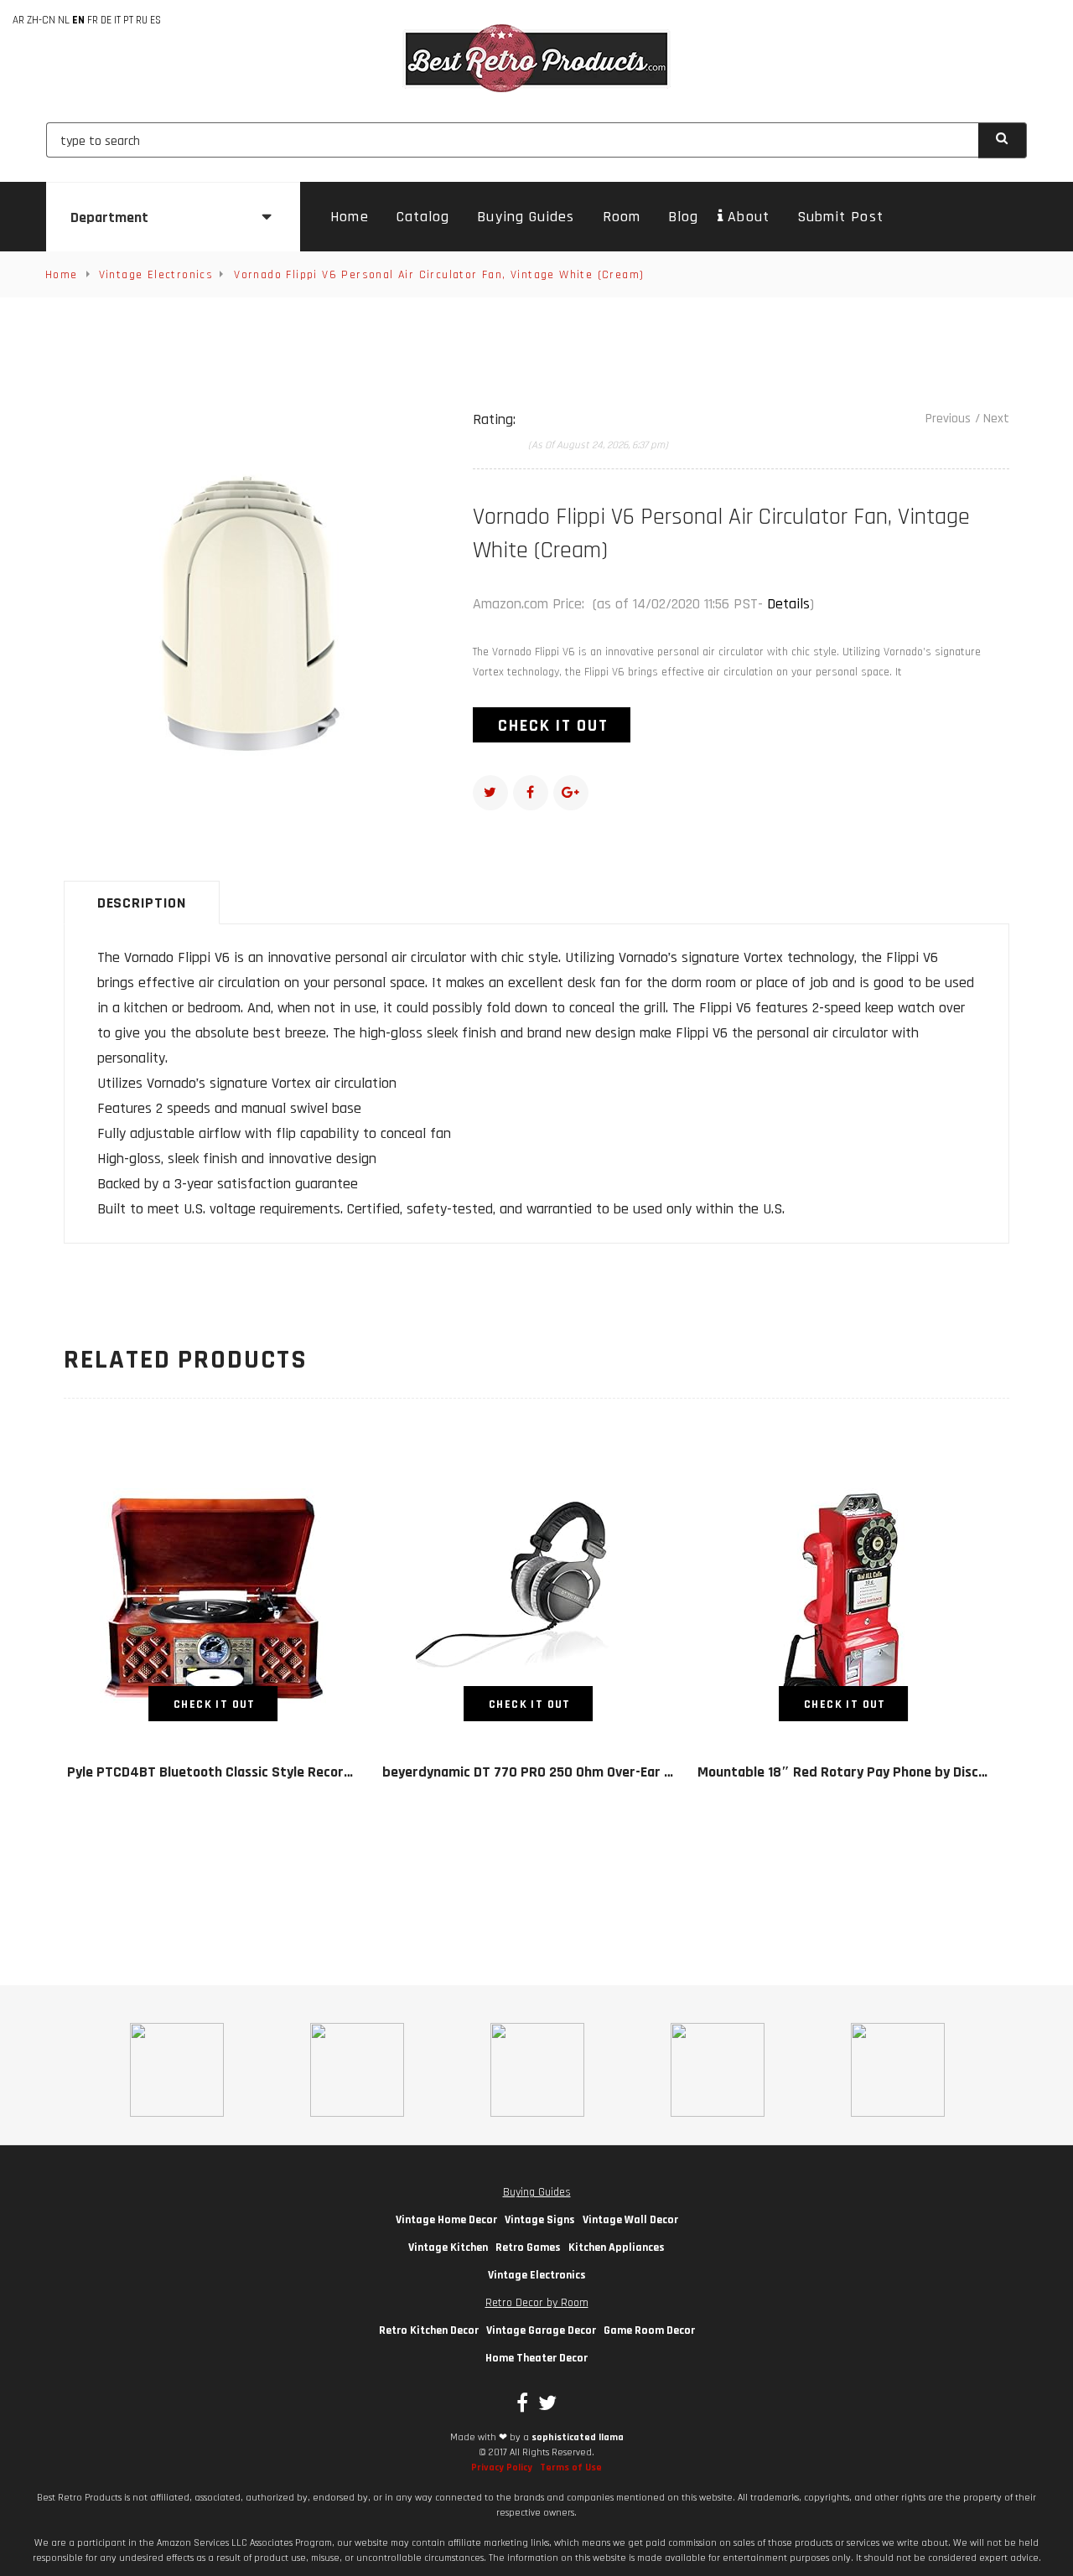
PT (128, 20)
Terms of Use (571, 2467)
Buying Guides (526, 217)
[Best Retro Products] (536, 58)
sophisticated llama (578, 2437)
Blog (683, 217)
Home (349, 217)
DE (106, 20)
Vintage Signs (540, 2220)
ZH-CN (41, 20)
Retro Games (528, 2248)
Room (622, 217)
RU (142, 20)
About (748, 217)
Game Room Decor (649, 2330)
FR (93, 20)
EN (78, 20)
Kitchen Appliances (617, 2248)
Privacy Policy (502, 2467)
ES (156, 20)
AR (18, 20)
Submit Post (840, 217)
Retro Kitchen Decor (429, 2330)
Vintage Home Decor (446, 2220)
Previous (948, 419)
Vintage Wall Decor (630, 2220)
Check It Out (553, 726)
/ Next (992, 419)
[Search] (1003, 140)
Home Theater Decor (536, 2358)
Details (788, 604)
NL (64, 20)
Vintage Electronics (156, 275)
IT (117, 20)
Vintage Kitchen (448, 2248)
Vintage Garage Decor (541, 2330)
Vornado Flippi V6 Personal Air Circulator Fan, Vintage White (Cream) (439, 275)
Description (142, 903)
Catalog (423, 217)
